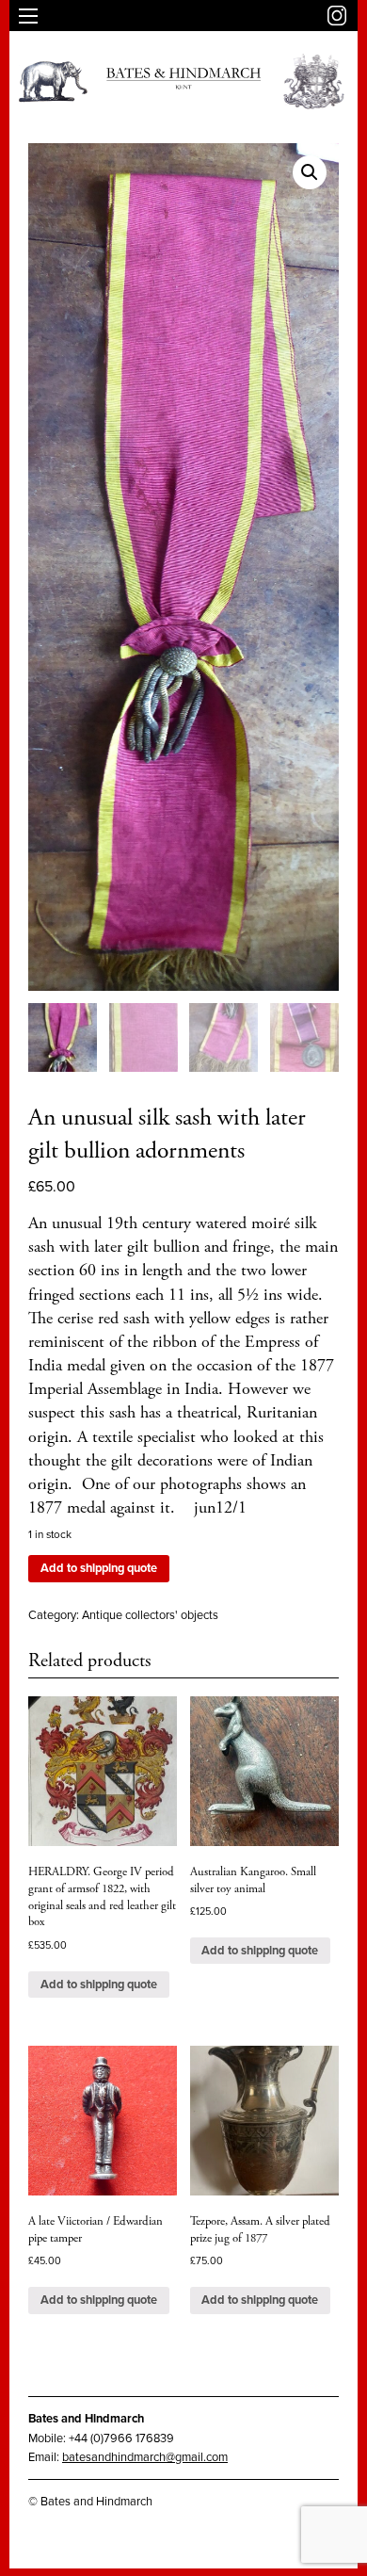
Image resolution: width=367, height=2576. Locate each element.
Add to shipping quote (99, 1568)
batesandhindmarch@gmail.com (145, 2457)
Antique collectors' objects (150, 1615)
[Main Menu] (28, 16)
